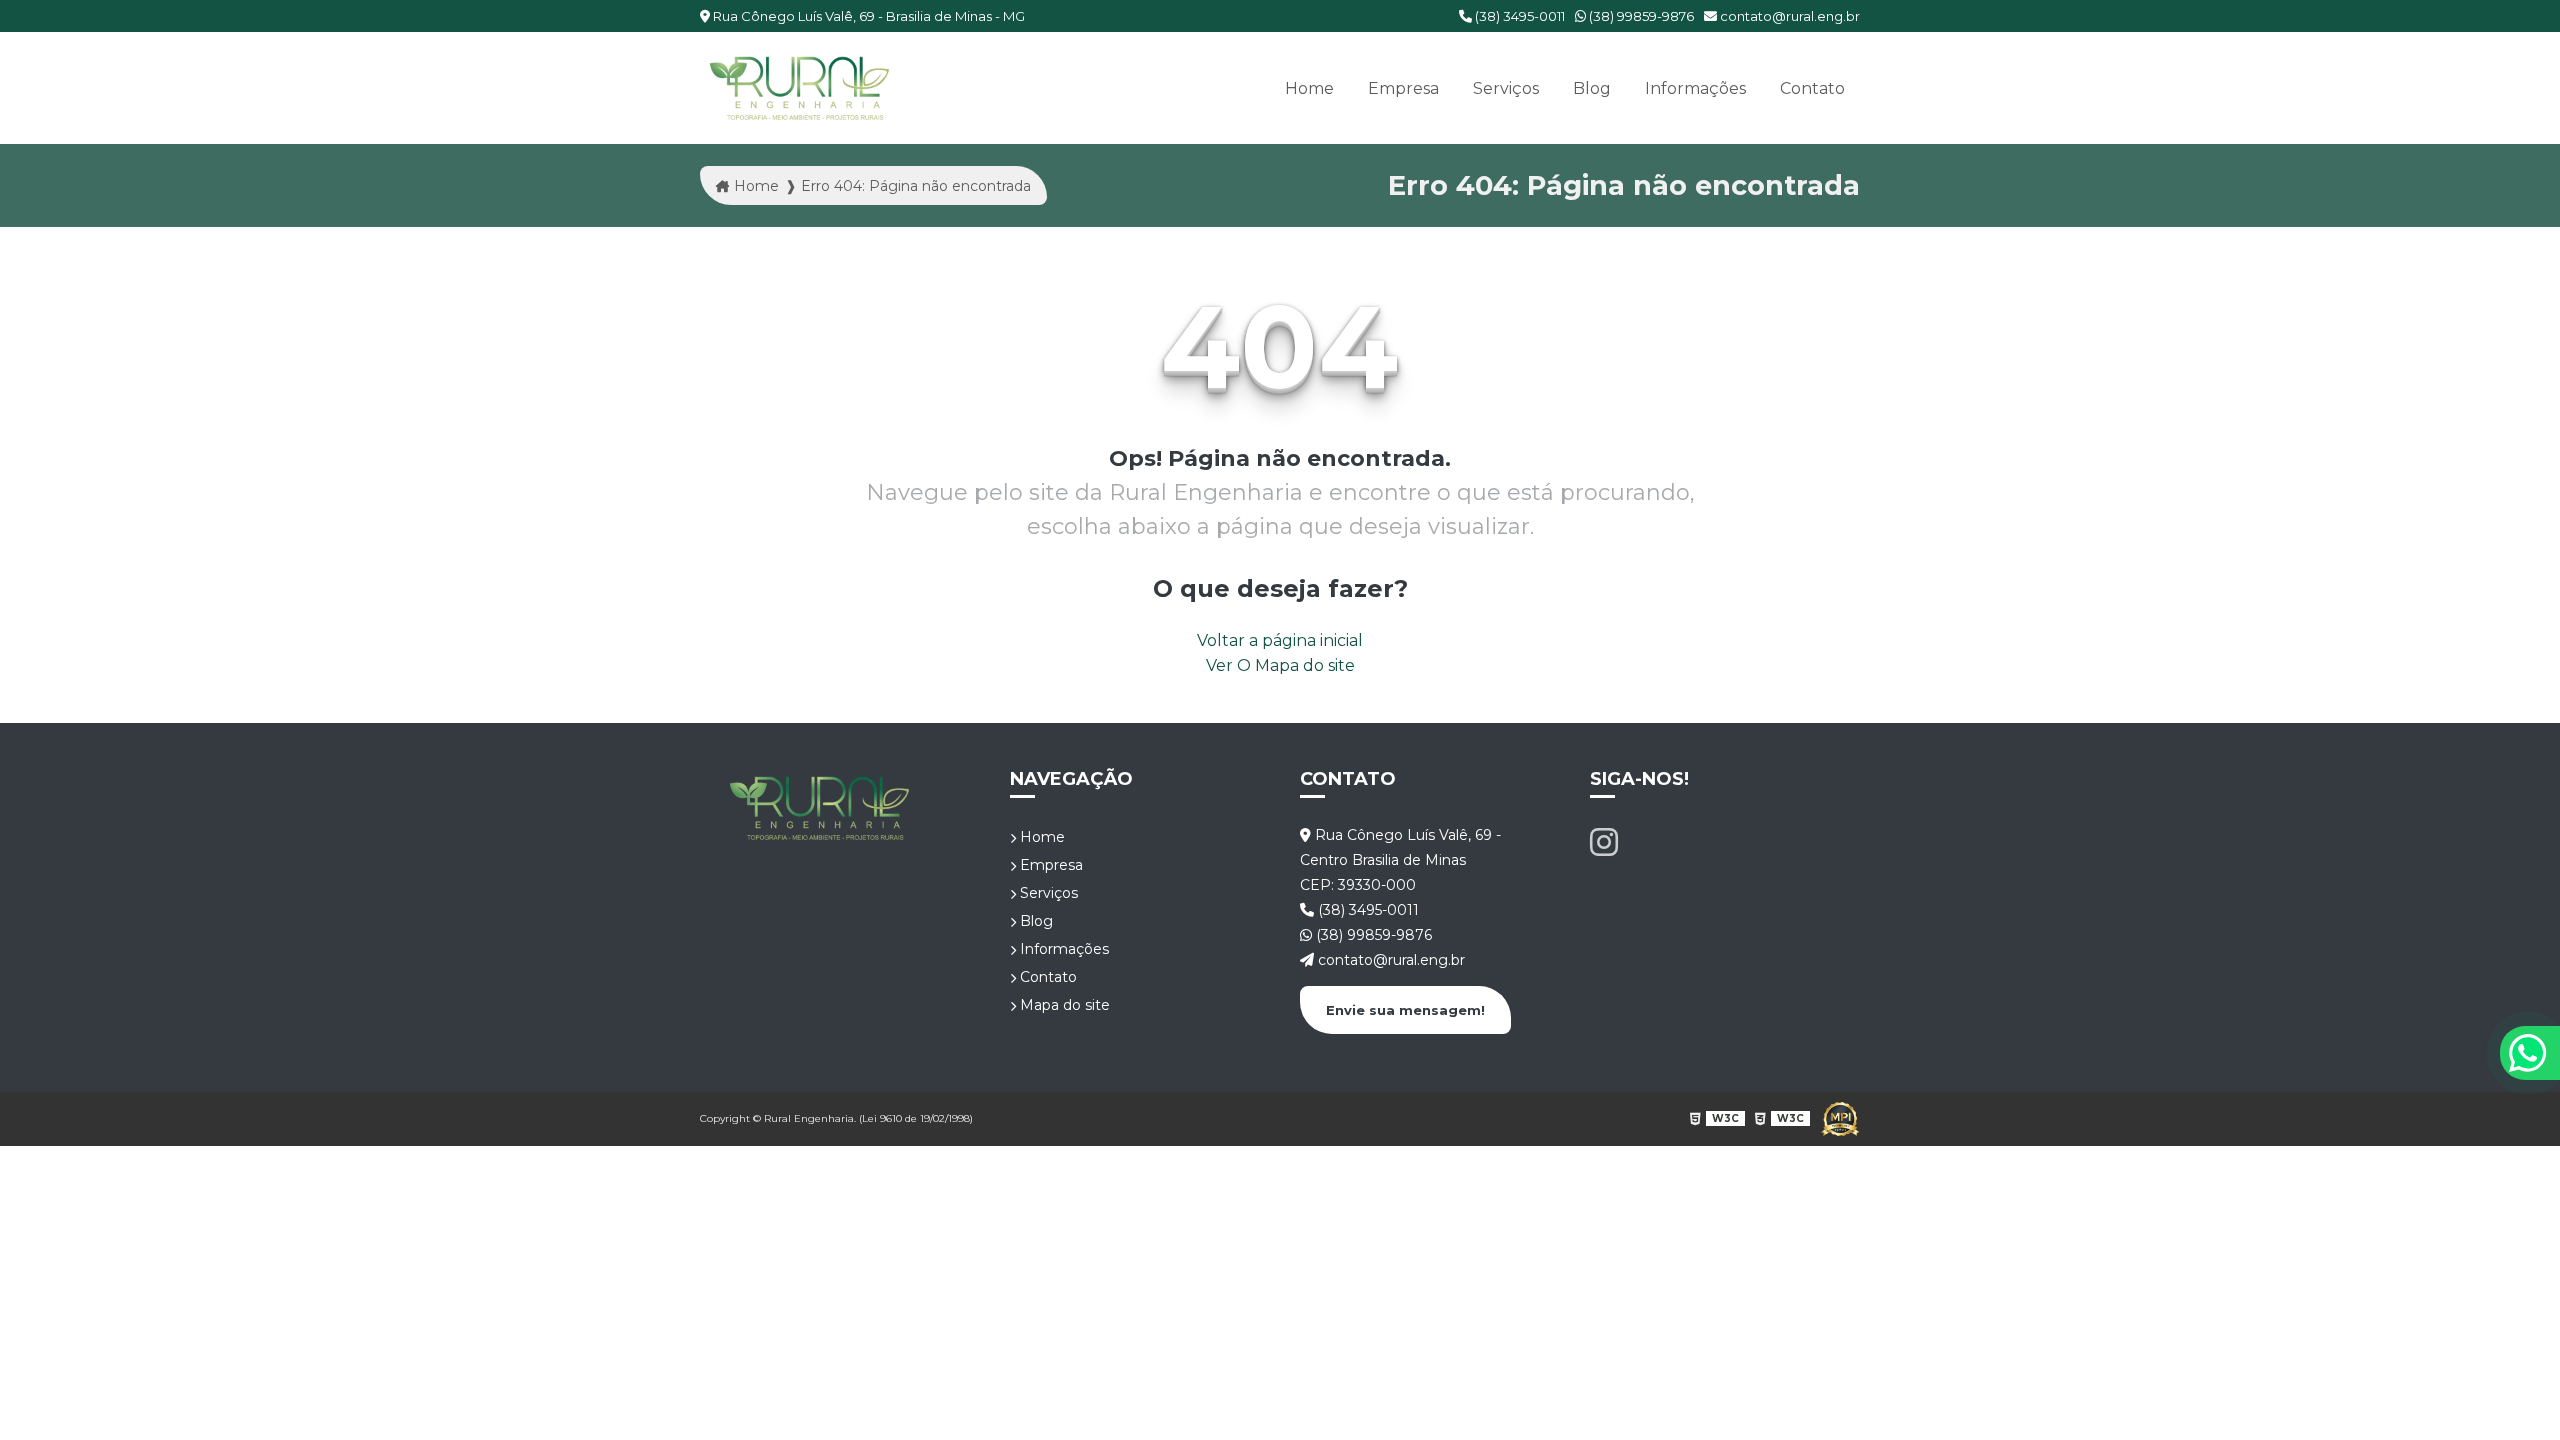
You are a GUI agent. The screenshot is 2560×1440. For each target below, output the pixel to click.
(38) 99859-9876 (1640, 16)
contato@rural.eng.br (1788, 16)
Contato (1812, 88)
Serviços (1506, 88)
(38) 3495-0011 (1518, 16)
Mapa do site (1063, 1005)
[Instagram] (1604, 842)
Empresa (1403, 88)
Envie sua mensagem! (1405, 1010)
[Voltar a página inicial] (800, 88)
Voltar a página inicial (1280, 640)
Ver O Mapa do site (1280, 665)
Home (1309, 88)
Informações (1695, 88)
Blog (1592, 88)
